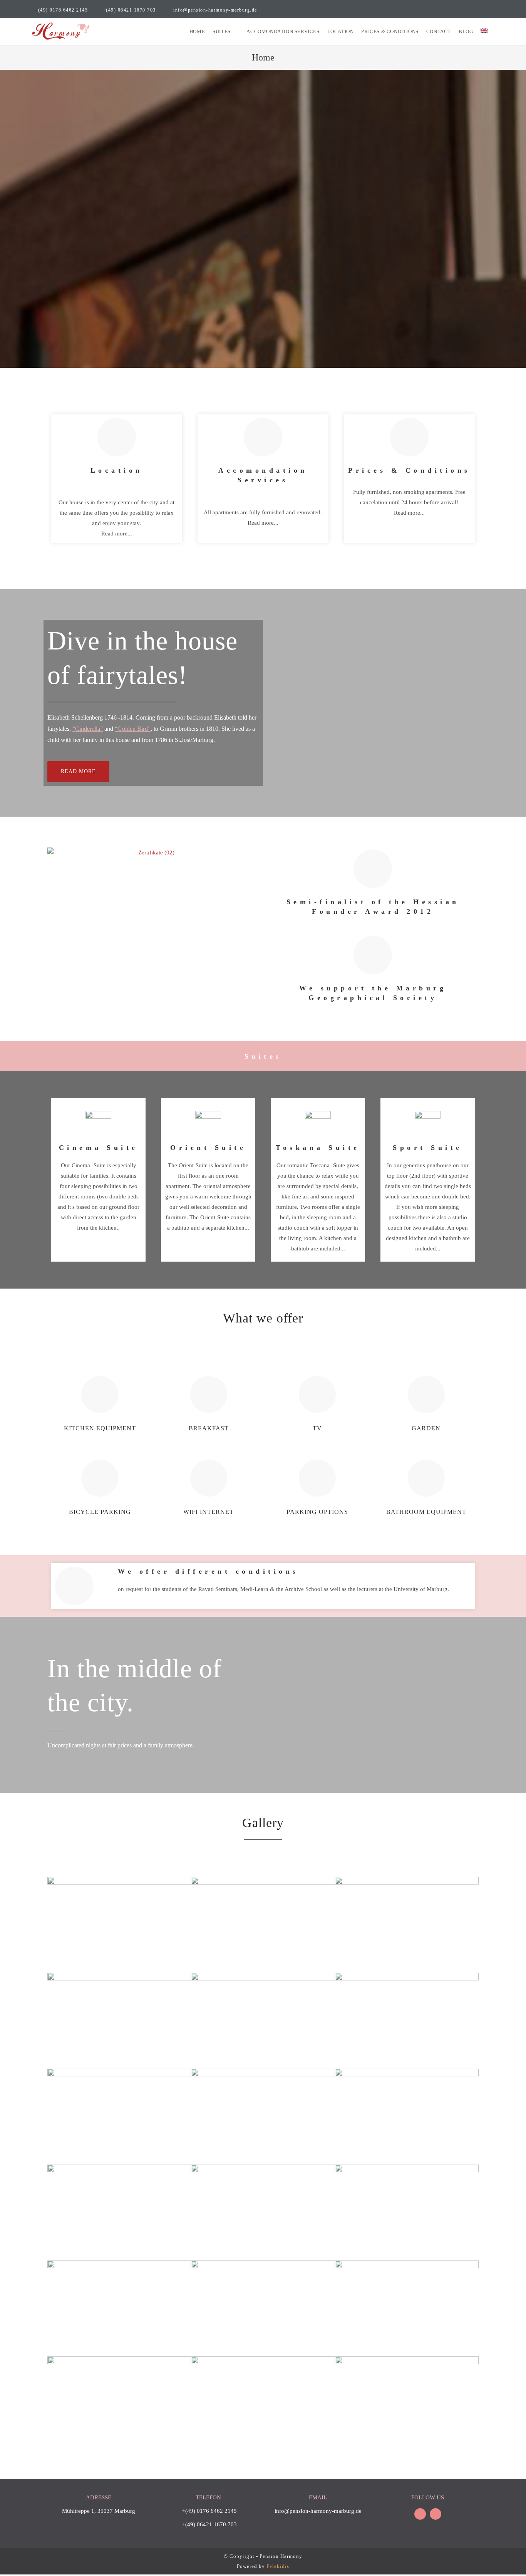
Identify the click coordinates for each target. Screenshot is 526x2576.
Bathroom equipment (426, 1512)
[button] (78, 772)
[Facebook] (420, 2514)
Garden (426, 1428)
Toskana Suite (318, 1148)
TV (317, 1428)
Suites (263, 1056)
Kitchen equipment (100, 1428)
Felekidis (278, 2566)
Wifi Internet (209, 1512)
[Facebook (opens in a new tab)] (483, 10)
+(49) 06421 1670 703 (129, 10)
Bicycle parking (100, 1512)
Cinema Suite (99, 1148)
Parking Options (317, 1512)
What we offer (263, 1318)
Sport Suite (428, 1148)
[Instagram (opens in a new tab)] (491, 10)
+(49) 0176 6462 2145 (61, 10)
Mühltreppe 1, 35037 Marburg (99, 2511)
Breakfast (209, 1428)
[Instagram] (436, 2514)
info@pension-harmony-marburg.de (215, 10)
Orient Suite (208, 1148)
